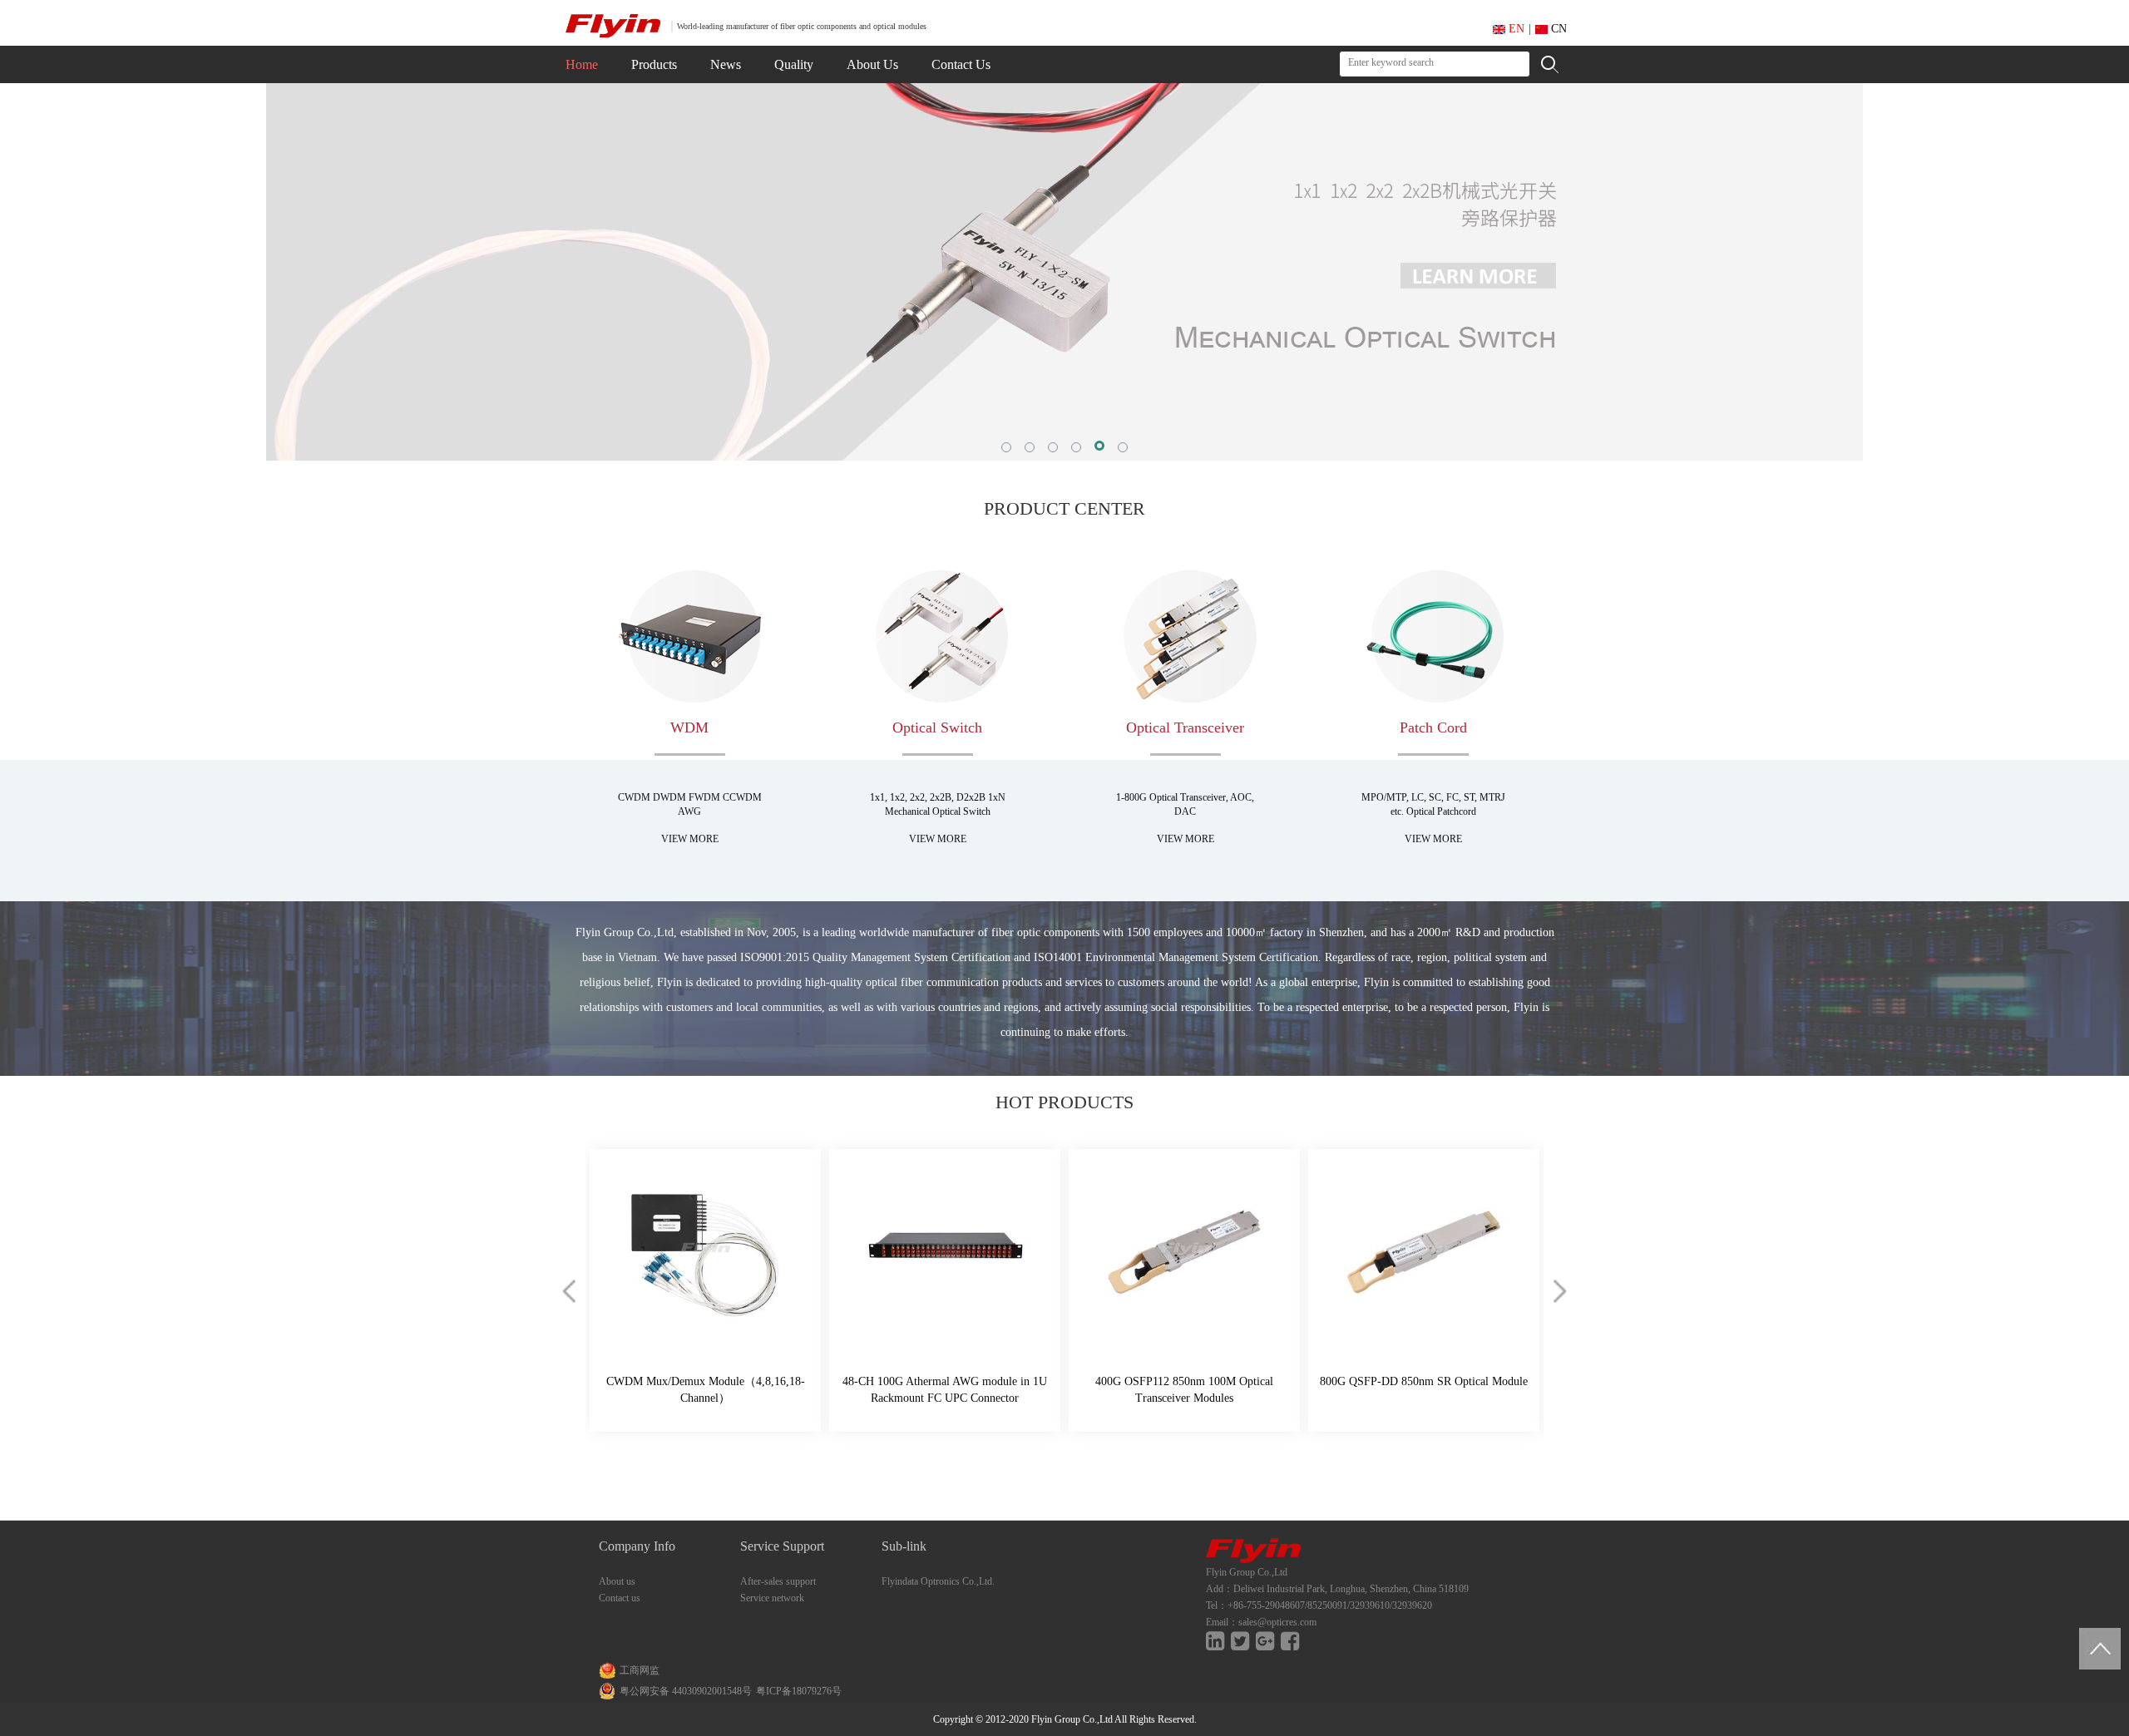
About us (617, 1581)
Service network (772, 1598)
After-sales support (778, 1581)
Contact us (620, 1598)
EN (1515, 29)
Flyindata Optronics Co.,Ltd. (938, 1581)
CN (1557, 29)
